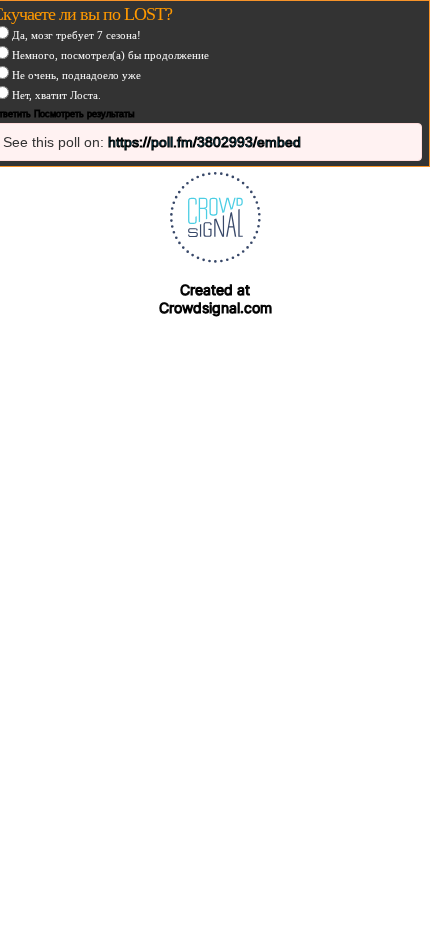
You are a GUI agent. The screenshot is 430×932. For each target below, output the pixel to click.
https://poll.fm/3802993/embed (204, 142)
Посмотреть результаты (84, 114)
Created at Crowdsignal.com (215, 298)
